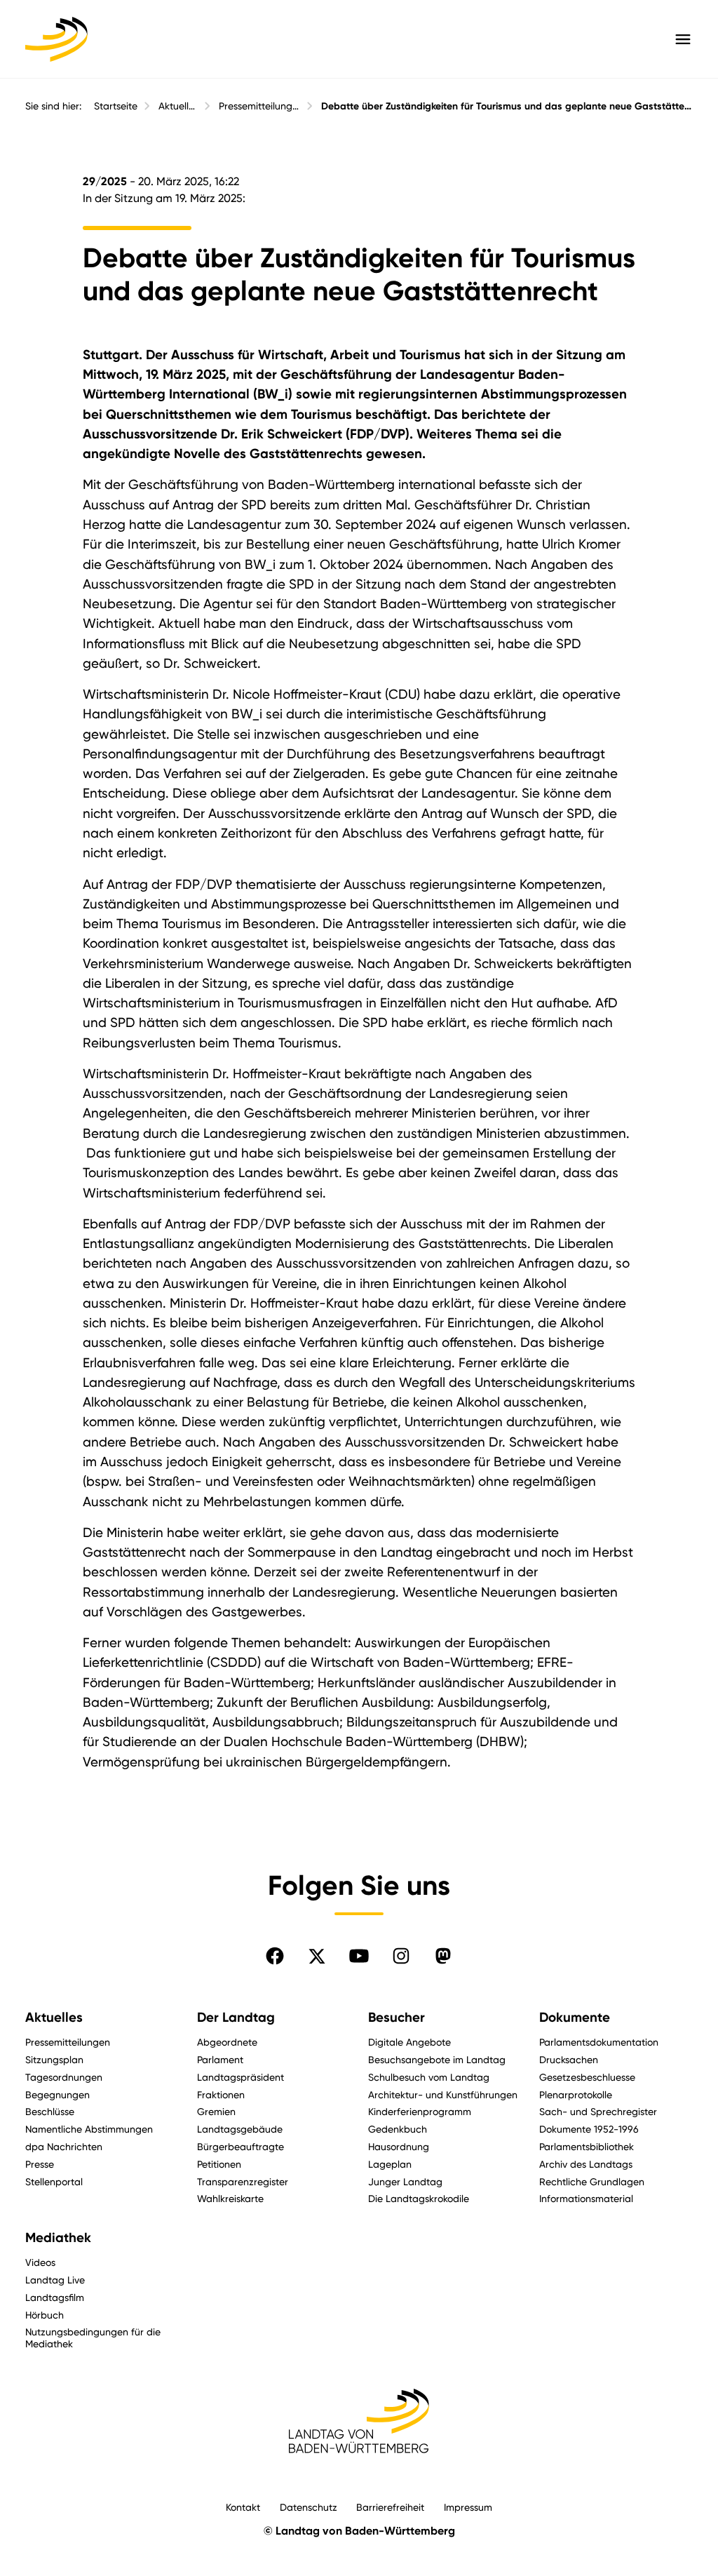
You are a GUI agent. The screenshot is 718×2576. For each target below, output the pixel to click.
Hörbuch (45, 2315)
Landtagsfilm (55, 2297)
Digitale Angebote (409, 2042)
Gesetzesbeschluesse (587, 2077)
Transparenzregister (243, 2181)
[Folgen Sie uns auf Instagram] (401, 1956)
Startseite (116, 106)
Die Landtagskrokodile (419, 2198)
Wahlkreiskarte (230, 2198)
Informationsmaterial (586, 2198)
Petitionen (219, 2164)
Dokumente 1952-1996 (589, 2129)
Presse (40, 2164)
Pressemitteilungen (259, 106)
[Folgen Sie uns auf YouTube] (359, 1956)
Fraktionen (221, 2094)
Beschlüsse (50, 2111)
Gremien (216, 2111)
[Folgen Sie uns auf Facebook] (275, 1956)
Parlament (220, 2059)
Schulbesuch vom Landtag (429, 2077)
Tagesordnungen (64, 2077)
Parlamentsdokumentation (599, 2042)
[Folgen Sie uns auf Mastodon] (443, 1956)
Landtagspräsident (241, 2077)
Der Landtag (236, 2018)
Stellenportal (54, 2181)
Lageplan (390, 2164)
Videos (40, 2262)
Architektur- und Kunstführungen (443, 2094)
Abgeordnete (227, 2042)
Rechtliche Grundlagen (592, 2181)
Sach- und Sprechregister (598, 2111)
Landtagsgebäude (240, 2129)
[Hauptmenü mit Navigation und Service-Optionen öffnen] (683, 39)
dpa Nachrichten (64, 2146)
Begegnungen (57, 2094)
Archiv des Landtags (586, 2164)
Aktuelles (178, 106)
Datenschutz (309, 2507)
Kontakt (243, 2507)
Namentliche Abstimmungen (89, 2129)
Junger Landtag (405, 2181)
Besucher (397, 2018)
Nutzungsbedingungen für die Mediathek (93, 2337)
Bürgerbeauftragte (241, 2146)
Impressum (468, 2507)
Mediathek (58, 2238)
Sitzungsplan (54, 2059)
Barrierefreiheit (390, 2507)
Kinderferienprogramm (420, 2111)
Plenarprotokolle (576, 2094)
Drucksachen (569, 2059)
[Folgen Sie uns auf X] (317, 1956)
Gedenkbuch (398, 2129)
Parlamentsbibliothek (587, 2146)
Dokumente (575, 2018)
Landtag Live (55, 2280)
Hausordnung (399, 2146)
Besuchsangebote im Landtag (437, 2059)
